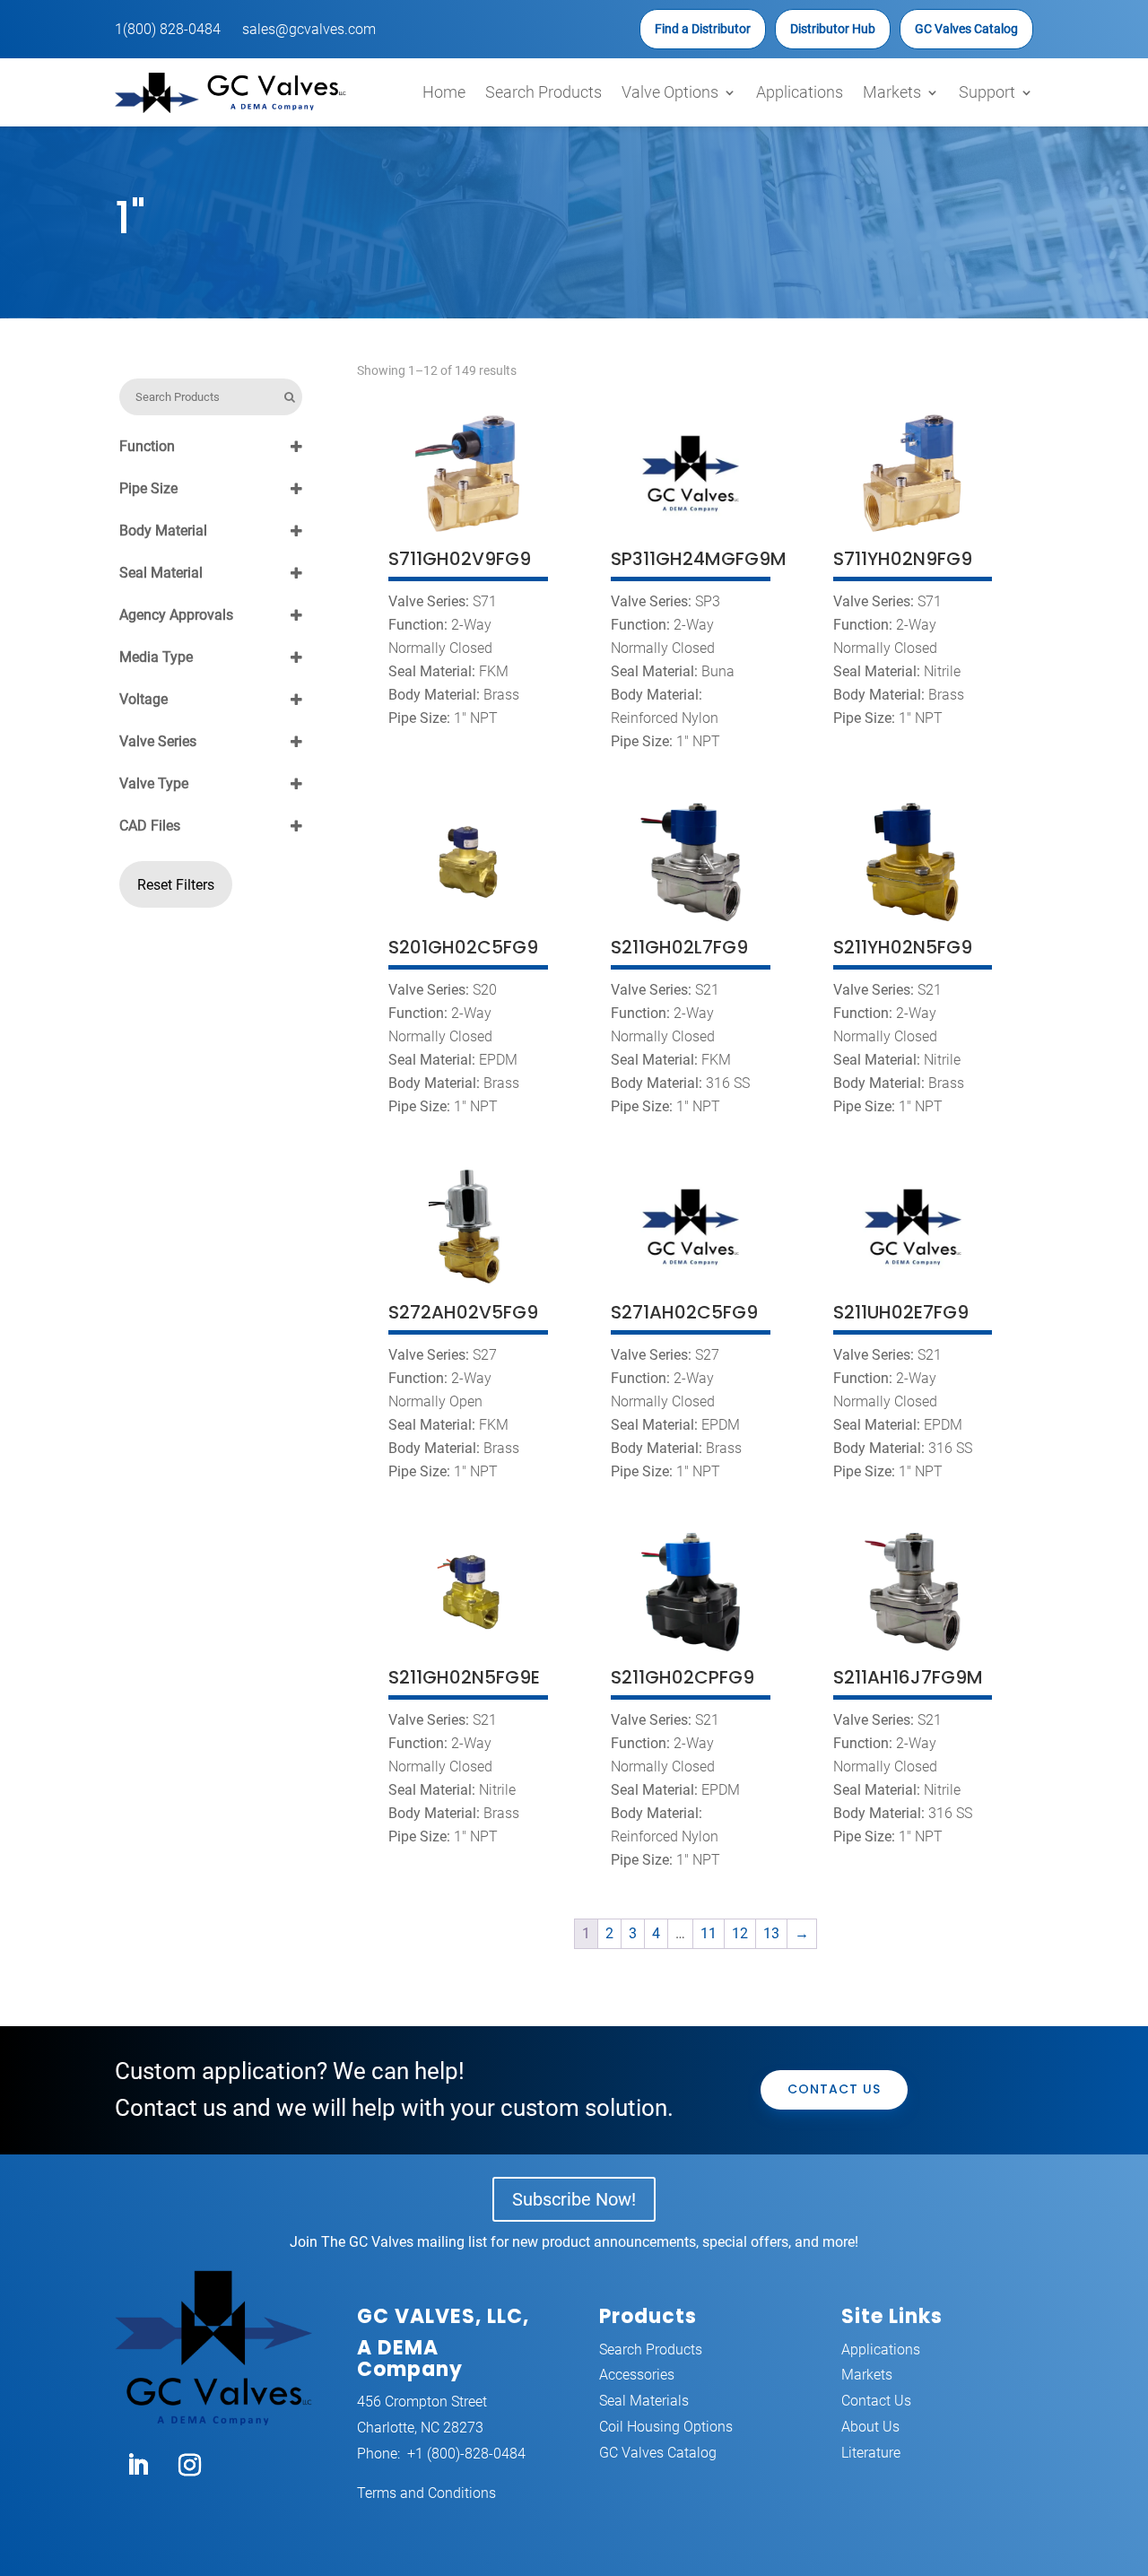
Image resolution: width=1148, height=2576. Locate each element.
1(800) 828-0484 (168, 29)
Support (987, 92)
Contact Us (834, 2089)
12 (740, 1933)
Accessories (637, 2375)
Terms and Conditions (426, 2493)
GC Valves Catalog (966, 29)
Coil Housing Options (666, 2427)
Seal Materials (644, 2401)
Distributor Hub (833, 29)
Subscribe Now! (574, 2199)
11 (709, 1933)
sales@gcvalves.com (309, 29)
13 (771, 1933)
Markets (892, 92)
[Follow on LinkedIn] (137, 2466)
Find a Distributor (703, 29)
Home (444, 92)
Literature (871, 2453)
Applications (800, 92)
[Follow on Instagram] (189, 2466)
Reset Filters (176, 885)
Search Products (544, 92)
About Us (870, 2427)
